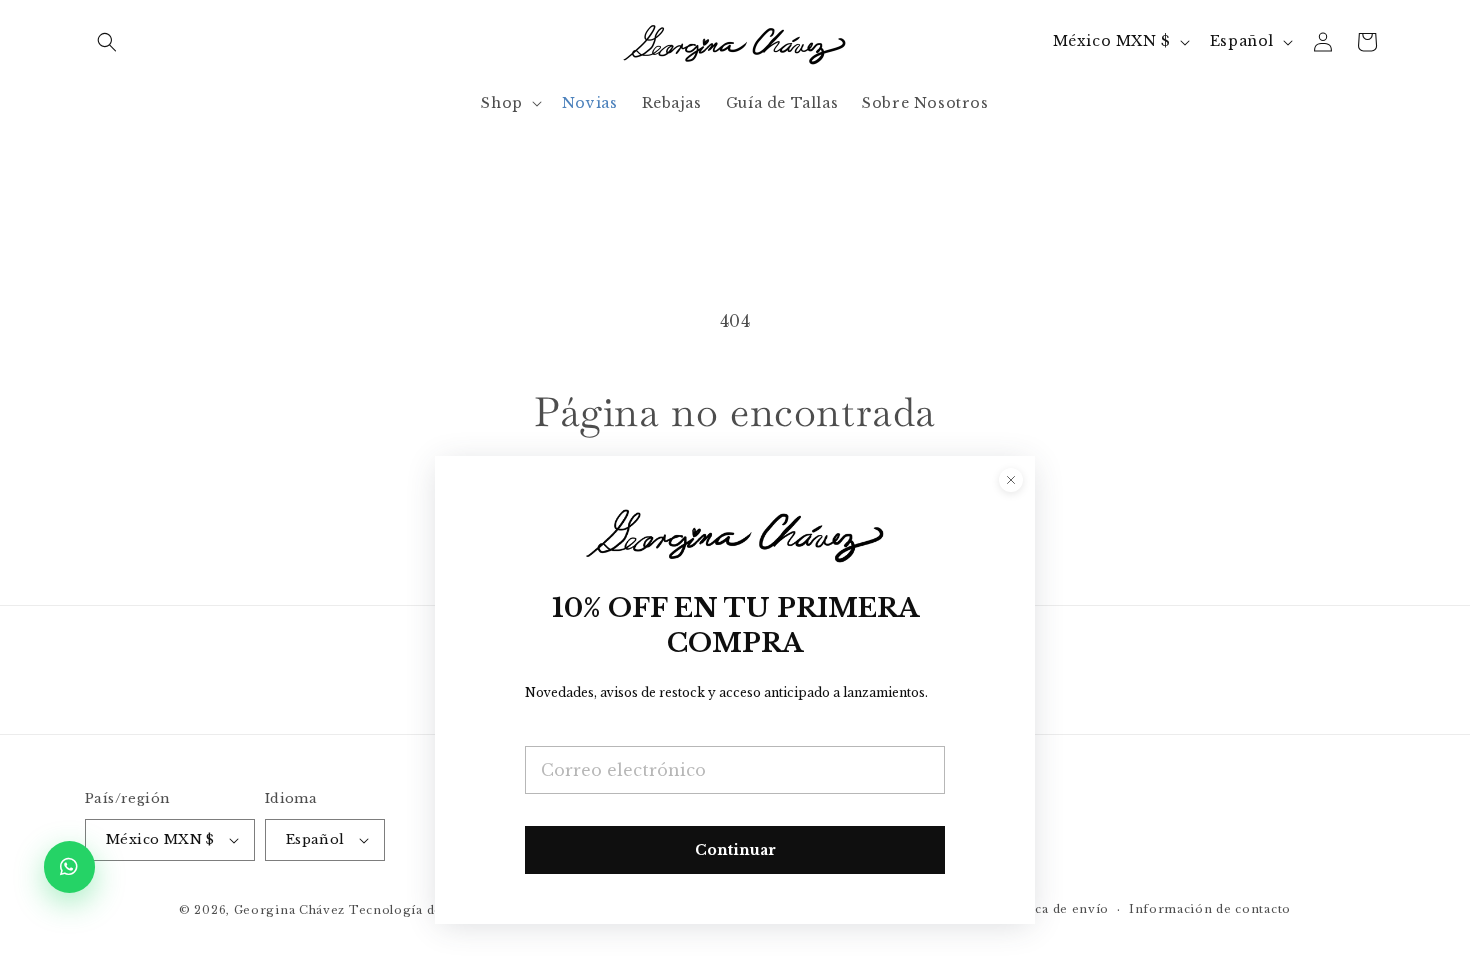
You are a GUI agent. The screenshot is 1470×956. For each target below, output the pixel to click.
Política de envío (1054, 909)
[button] (107, 42)
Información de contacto (1210, 909)
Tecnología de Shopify (422, 910)
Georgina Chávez (290, 910)
